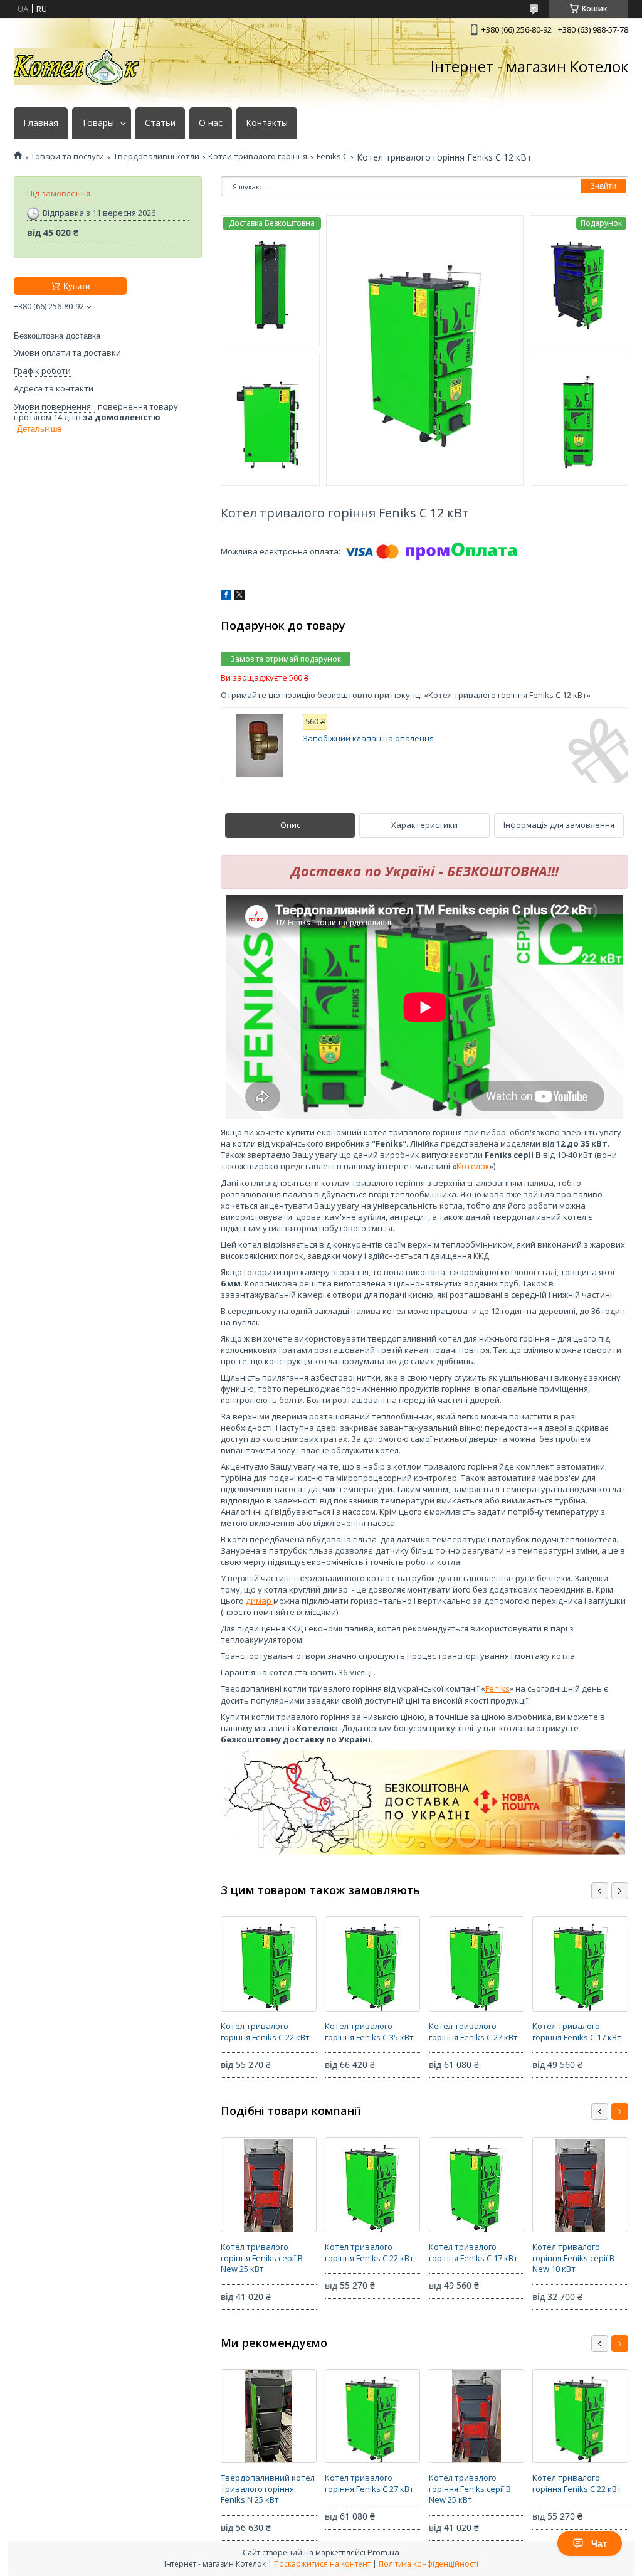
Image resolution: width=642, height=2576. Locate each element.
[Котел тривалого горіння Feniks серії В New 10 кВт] (580, 2185)
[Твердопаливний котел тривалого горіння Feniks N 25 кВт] (268, 2416)
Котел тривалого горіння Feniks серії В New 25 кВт (262, 2258)
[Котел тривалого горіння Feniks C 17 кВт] (580, 1964)
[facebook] (226, 596)
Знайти (603, 186)
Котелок (473, 1166)
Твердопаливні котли (156, 156)
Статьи (160, 123)
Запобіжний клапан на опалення (368, 739)
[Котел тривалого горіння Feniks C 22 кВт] (268, 1964)
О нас (211, 123)
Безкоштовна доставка (57, 336)
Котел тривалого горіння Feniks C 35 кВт (369, 2032)
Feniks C (332, 156)
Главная (41, 123)
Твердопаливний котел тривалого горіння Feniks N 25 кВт (268, 2489)
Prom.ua (383, 2552)
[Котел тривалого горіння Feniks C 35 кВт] (372, 1964)
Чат (599, 2543)
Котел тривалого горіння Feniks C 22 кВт (265, 2032)
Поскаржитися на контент (322, 2564)
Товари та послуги (67, 156)
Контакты (267, 123)
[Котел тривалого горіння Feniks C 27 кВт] (476, 1964)
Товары (98, 123)
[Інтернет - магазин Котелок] (76, 67)
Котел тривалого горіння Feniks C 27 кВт (473, 2032)
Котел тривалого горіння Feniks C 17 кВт (577, 2032)
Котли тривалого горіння (258, 156)
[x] (239, 596)
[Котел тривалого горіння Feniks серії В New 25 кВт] (268, 2185)
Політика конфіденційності (429, 2564)
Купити (76, 286)
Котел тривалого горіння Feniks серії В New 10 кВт (573, 2258)
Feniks (497, 1688)
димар (260, 1601)
